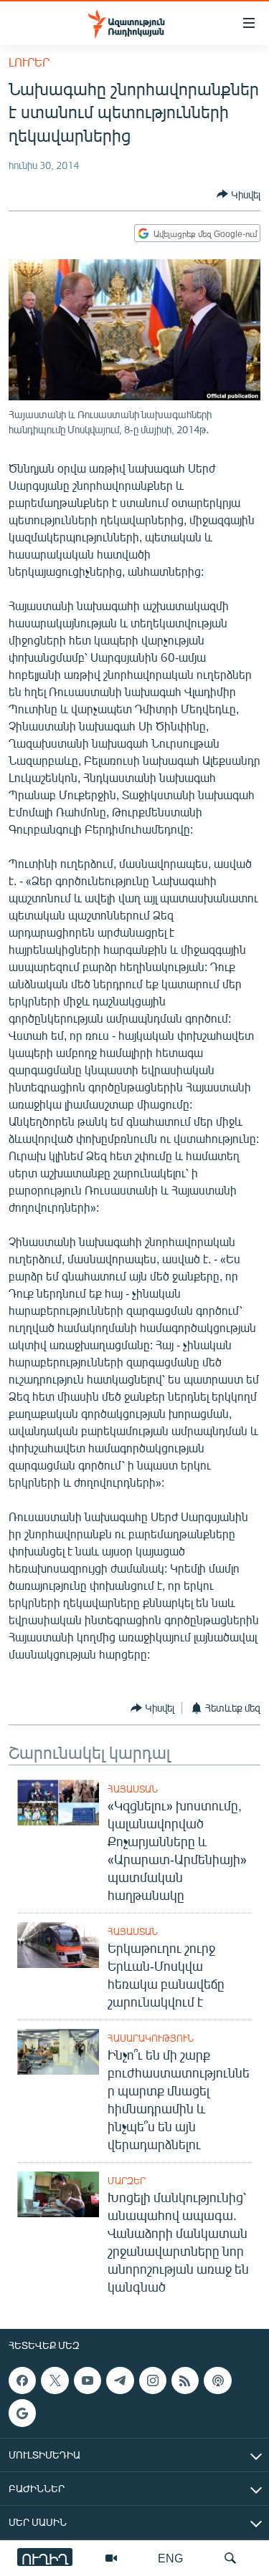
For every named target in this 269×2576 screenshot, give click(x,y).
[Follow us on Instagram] (153, 2380)
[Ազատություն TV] (111, 2558)
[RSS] (185, 2380)
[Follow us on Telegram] (120, 2380)
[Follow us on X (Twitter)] (55, 2380)
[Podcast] (217, 2380)
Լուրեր (29, 62)
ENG (170, 2558)
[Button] (239, 194)
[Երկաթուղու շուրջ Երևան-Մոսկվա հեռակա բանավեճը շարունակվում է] (58, 1945)
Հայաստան (133, 1789)
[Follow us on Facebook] (22, 2380)
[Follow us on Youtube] (88, 2380)
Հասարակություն (151, 2038)
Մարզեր (127, 2181)
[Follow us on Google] (22, 2413)
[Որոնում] (230, 2558)
